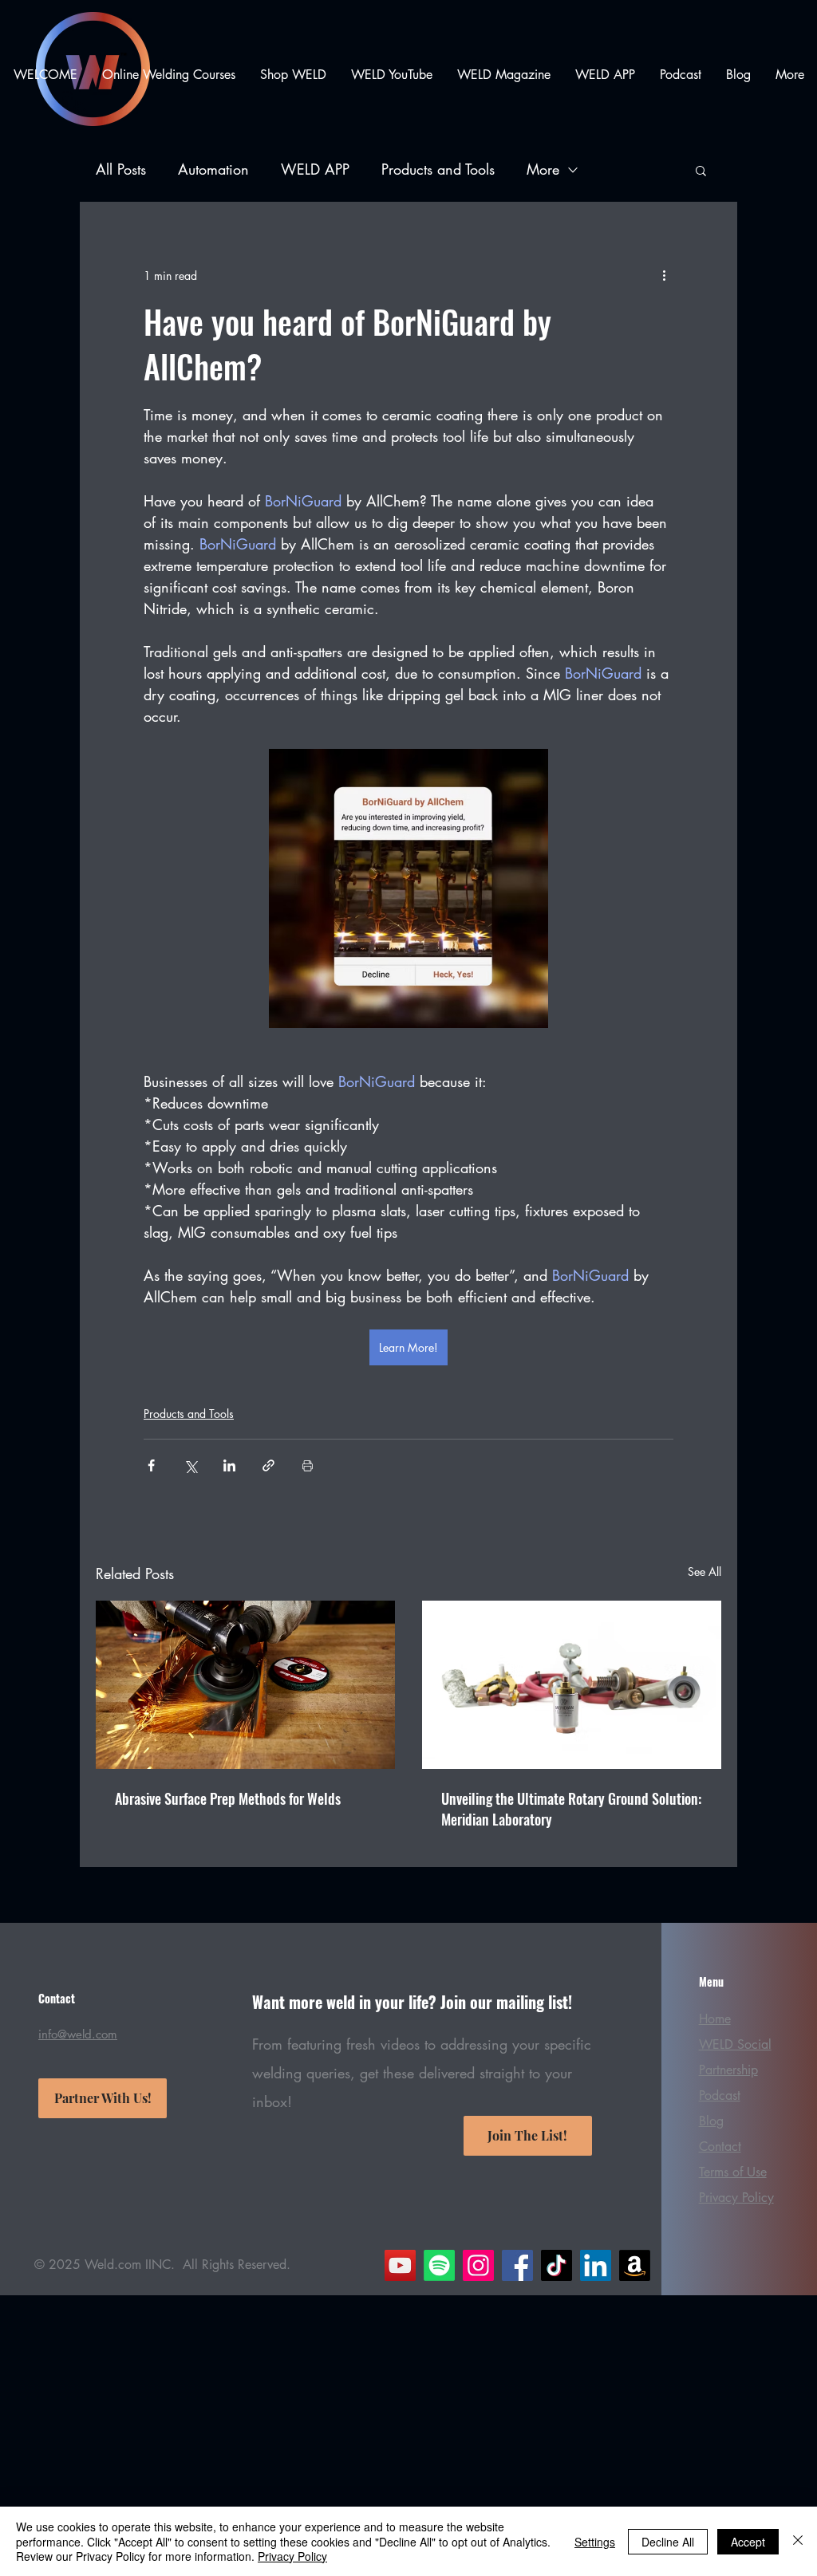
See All (705, 1572)
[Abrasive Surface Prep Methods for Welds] (245, 1685)
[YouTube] (400, 2265)
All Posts (121, 169)
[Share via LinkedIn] (229, 1465)
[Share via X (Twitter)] (190, 1465)
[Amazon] (635, 2265)
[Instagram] (478, 2265)
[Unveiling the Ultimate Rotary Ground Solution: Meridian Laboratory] (572, 1685)
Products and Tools (438, 169)
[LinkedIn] (596, 2265)
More (543, 169)
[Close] (798, 2541)
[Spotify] (439, 2265)
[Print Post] (308, 1465)
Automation (213, 169)
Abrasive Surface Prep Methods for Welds (228, 1798)
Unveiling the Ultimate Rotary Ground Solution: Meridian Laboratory (571, 1809)
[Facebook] (517, 2265)
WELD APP (315, 169)
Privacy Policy (292, 2556)
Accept (748, 2542)
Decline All (668, 2542)
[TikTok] (557, 2265)
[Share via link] (268, 1465)
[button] (701, 170)
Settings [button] (595, 2542)
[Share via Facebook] (151, 1465)
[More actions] (664, 275)
